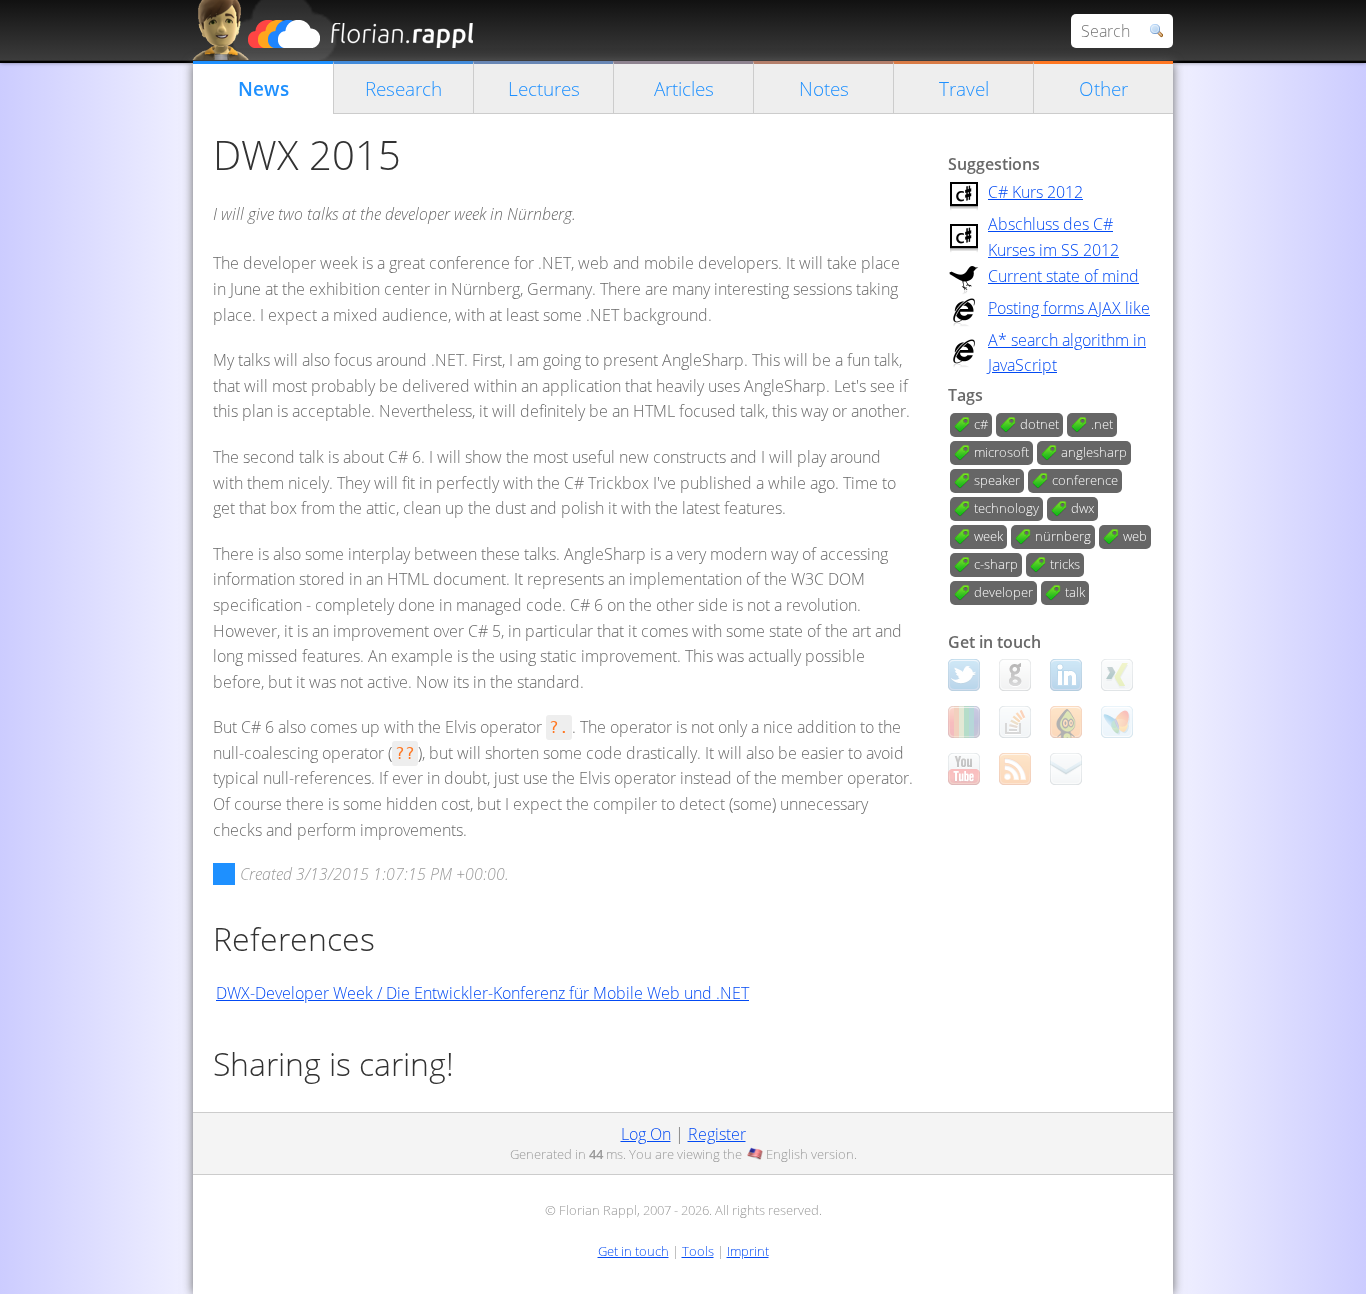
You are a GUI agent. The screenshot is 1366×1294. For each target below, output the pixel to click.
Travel (964, 88)
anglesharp (1094, 452)
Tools (698, 1251)
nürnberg (1063, 536)
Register (717, 1134)
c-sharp (996, 564)
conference (1085, 480)
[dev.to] (964, 722)
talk (1075, 592)
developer (1003, 592)
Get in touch (633, 1251)
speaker (997, 480)
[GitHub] (1015, 675)
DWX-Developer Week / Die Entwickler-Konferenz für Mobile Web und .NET (482, 993)
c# (981, 424)
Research (403, 88)
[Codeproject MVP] (1066, 722)
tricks (1065, 564)
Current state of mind (1063, 276)
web (1135, 536)
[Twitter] (964, 675)
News (263, 88)
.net (1102, 424)
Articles (684, 88)
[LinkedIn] (1066, 675)
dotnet (1039, 424)
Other (1103, 88)
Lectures (544, 88)
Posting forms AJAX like (1069, 308)
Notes (824, 88)
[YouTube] (964, 769)
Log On (646, 1134)
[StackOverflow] (1015, 722)
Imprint (748, 1251)
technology (1006, 508)
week (988, 536)
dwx (1082, 508)
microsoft (1001, 452)
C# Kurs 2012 (1035, 192)
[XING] (1117, 675)
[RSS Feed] (1015, 769)
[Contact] (1066, 769)
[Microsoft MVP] (1117, 722)
